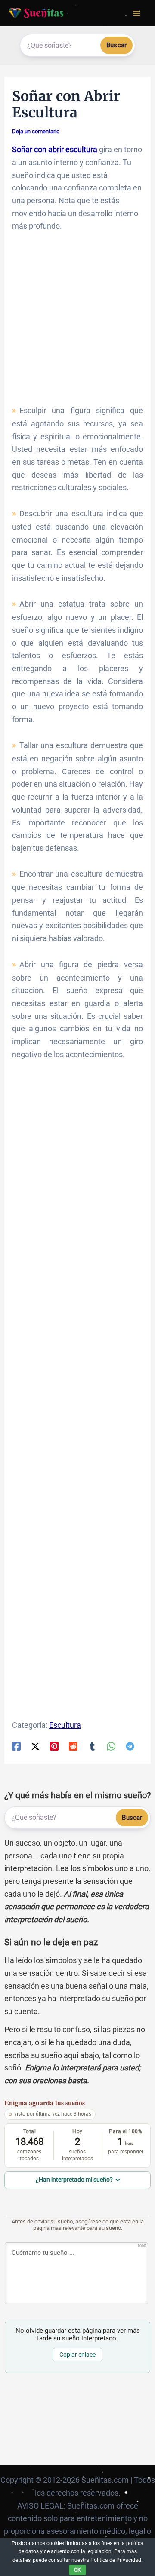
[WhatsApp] (111, 1746)
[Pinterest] (54, 1746)
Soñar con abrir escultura (55, 149)
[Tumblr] (92, 1746)
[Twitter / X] (35, 1746)
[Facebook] (16, 1746)
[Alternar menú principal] (136, 13)
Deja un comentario (36, 131)
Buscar (116, 45)
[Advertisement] (77, 322)
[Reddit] (73, 1746)
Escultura (65, 1725)
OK (77, 2570)
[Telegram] (130, 1746)
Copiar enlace (77, 2355)
